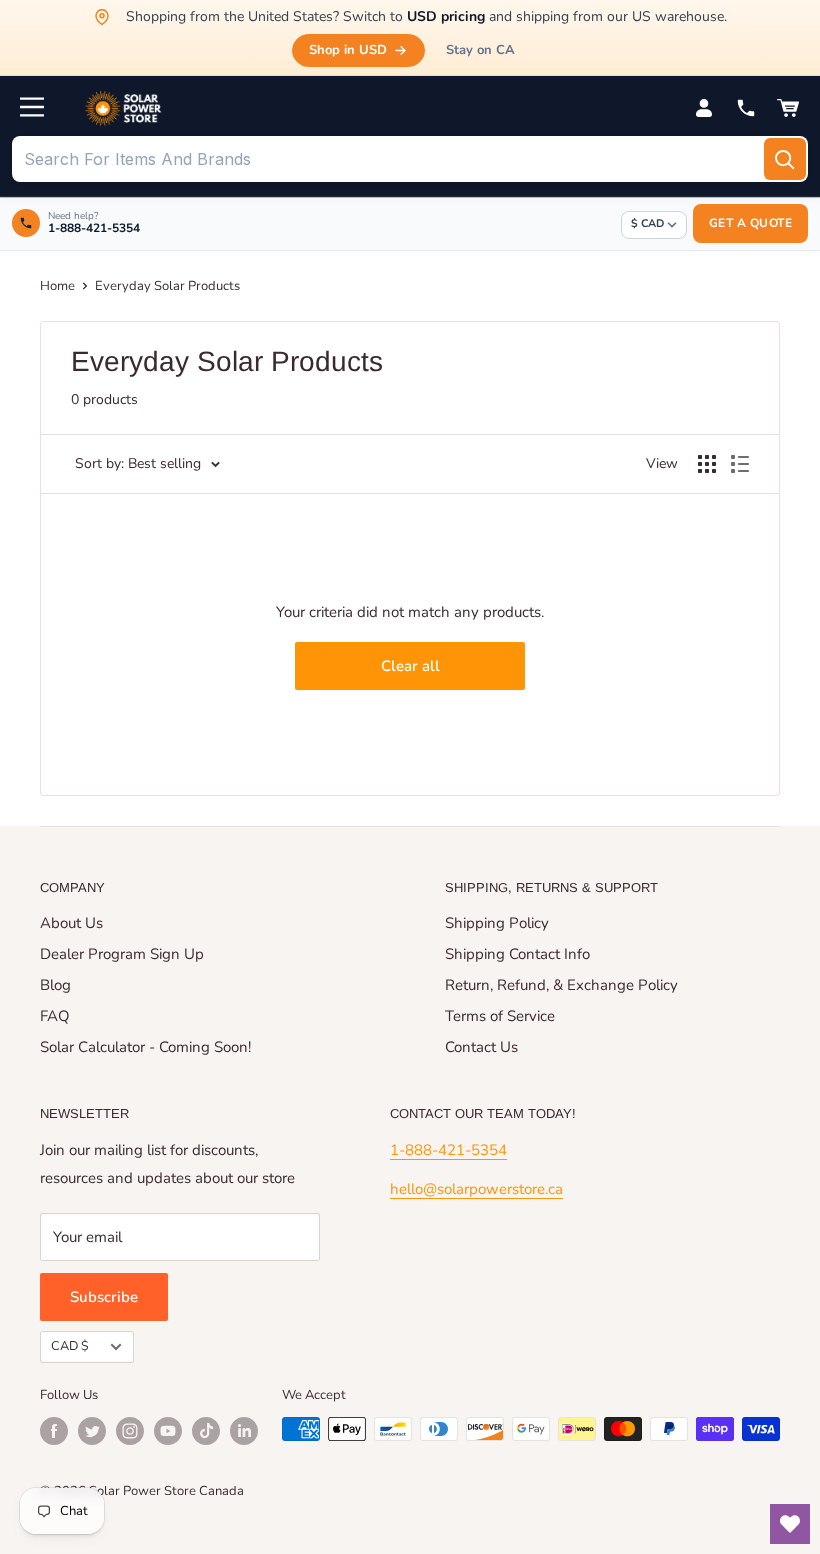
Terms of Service (500, 1016)
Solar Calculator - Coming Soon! (145, 1047)
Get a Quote (750, 223)
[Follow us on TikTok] (206, 1431)
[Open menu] (32, 107)
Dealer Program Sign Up (122, 954)
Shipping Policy (497, 923)
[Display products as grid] (707, 464)
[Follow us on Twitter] (92, 1431)
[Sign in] (704, 108)
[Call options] (746, 108)
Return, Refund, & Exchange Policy (561, 985)
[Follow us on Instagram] (130, 1431)
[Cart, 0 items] (788, 108)
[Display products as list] (740, 464)
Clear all (410, 666)
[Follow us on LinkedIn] (244, 1431)
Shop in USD (348, 50)
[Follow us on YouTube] (168, 1431)
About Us (71, 923)
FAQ (55, 1016)
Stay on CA (480, 50)
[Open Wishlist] (790, 1524)
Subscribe (104, 1297)
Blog (55, 985)
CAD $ (70, 1346)
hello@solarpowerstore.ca (476, 1189)
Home (57, 286)
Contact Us (481, 1047)
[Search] (785, 159)
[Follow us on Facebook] (54, 1431)
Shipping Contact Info (517, 954)
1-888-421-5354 (448, 1150)
